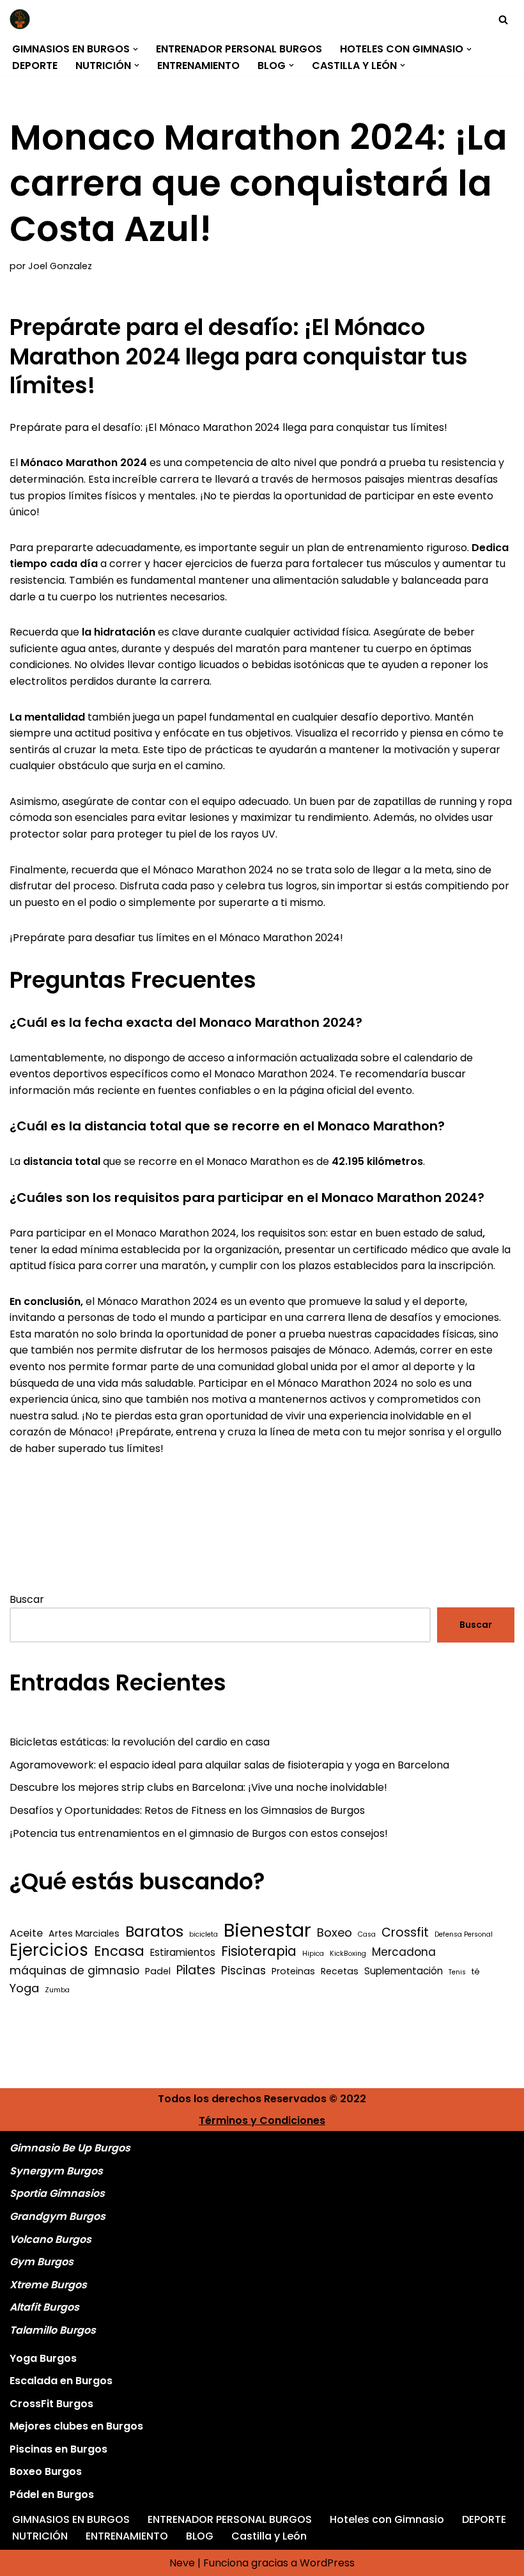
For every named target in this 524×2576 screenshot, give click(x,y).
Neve (182, 2563)
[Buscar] (503, 20)
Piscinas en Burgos (58, 2449)
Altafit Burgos (44, 2307)
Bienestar (267, 1930)
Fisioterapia (259, 1951)
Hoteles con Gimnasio (387, 2519)
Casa (367, 1934)
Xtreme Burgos (48, 2285)
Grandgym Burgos (58, 2216)
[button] (135, 49)
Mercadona (404, 1952)
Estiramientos (183, 1952)
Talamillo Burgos (53, 2330)
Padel (158, 1971)
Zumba (57, 1990)
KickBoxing (348, 1954)
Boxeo (335, 1932)
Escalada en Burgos (61, 2381)
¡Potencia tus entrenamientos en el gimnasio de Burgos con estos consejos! (199, 1833)
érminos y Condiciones (265, 2120)
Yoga (24, 1988)
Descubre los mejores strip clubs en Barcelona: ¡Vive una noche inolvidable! (198, 1787)
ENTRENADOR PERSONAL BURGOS (239, 49)
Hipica (313, 1954)
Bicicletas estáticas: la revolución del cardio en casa (140, 1742)
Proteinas (293, 1971)
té (476, 1971)
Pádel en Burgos (52, 2494)
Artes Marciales (84, 1933)
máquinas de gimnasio (74, 1971)
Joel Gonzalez (60, 266)
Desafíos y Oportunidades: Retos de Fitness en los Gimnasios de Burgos (187, 1810)
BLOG (200, 2536)
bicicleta (204, 1934)
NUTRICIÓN (40, 2536)
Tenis (457, 1972)
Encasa (119, 1951)
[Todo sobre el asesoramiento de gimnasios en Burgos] (23, 19)
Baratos (154, 1932)
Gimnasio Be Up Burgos (70, 2148)
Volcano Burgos (50, 2239)
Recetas (340, 1971)
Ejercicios (49, 1951)
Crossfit (405, 1933)
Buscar (27, 1599)
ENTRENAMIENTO (198, 66)
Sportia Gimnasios (57, 2193)
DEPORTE (35, 66)
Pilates (196, 1971)
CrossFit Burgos (51, 2404)
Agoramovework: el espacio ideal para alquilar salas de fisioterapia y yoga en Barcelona (229, 1765)
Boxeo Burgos (46, 2471)
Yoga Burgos (43, 2358)
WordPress (327, 2563)
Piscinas (243, 1971)
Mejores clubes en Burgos (76, 2426)
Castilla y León (269, 2536)
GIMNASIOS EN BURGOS (71, 2519)
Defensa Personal (464, 1934)
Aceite (26, 1933)
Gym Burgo (39, 2262)
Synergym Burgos (56, 2171)
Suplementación (404, 1971)
